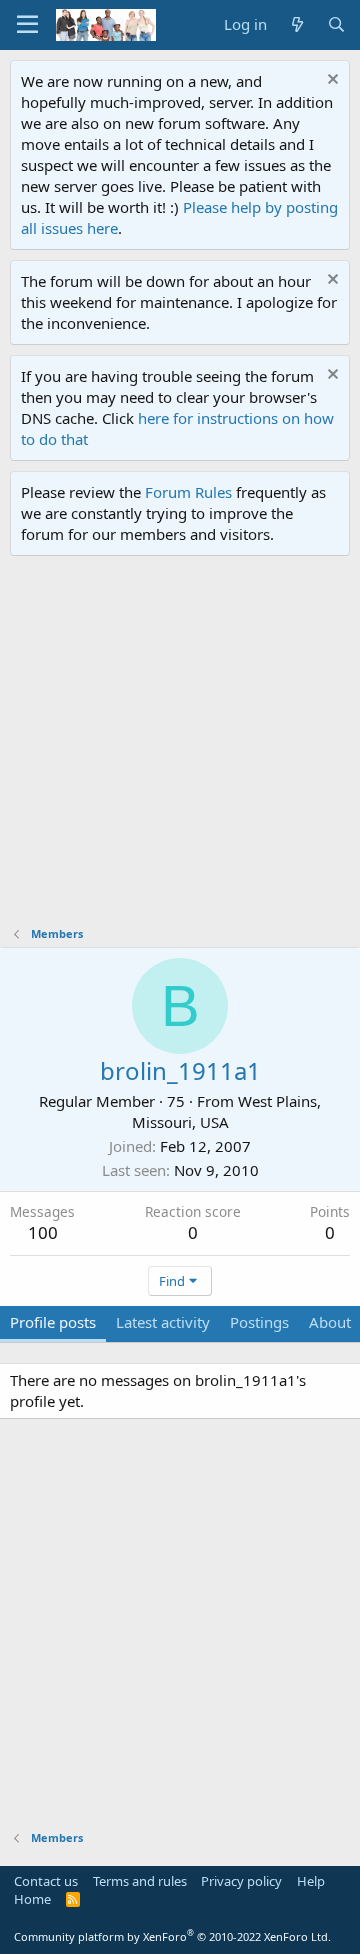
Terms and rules (140, 1881)
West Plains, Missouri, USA (227, 1111)
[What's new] (296, 24)
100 (43, 1232)
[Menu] (27, 25)
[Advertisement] (180, 746)
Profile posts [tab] (53, 1322)
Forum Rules (188, 492)
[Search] (336, 24)
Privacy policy (241, 1881)
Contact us (46, 1881)
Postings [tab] (259, 1322)
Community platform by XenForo (172, 1936)
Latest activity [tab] (163, 1322)
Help (311, 1881)
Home (32, 1899)
